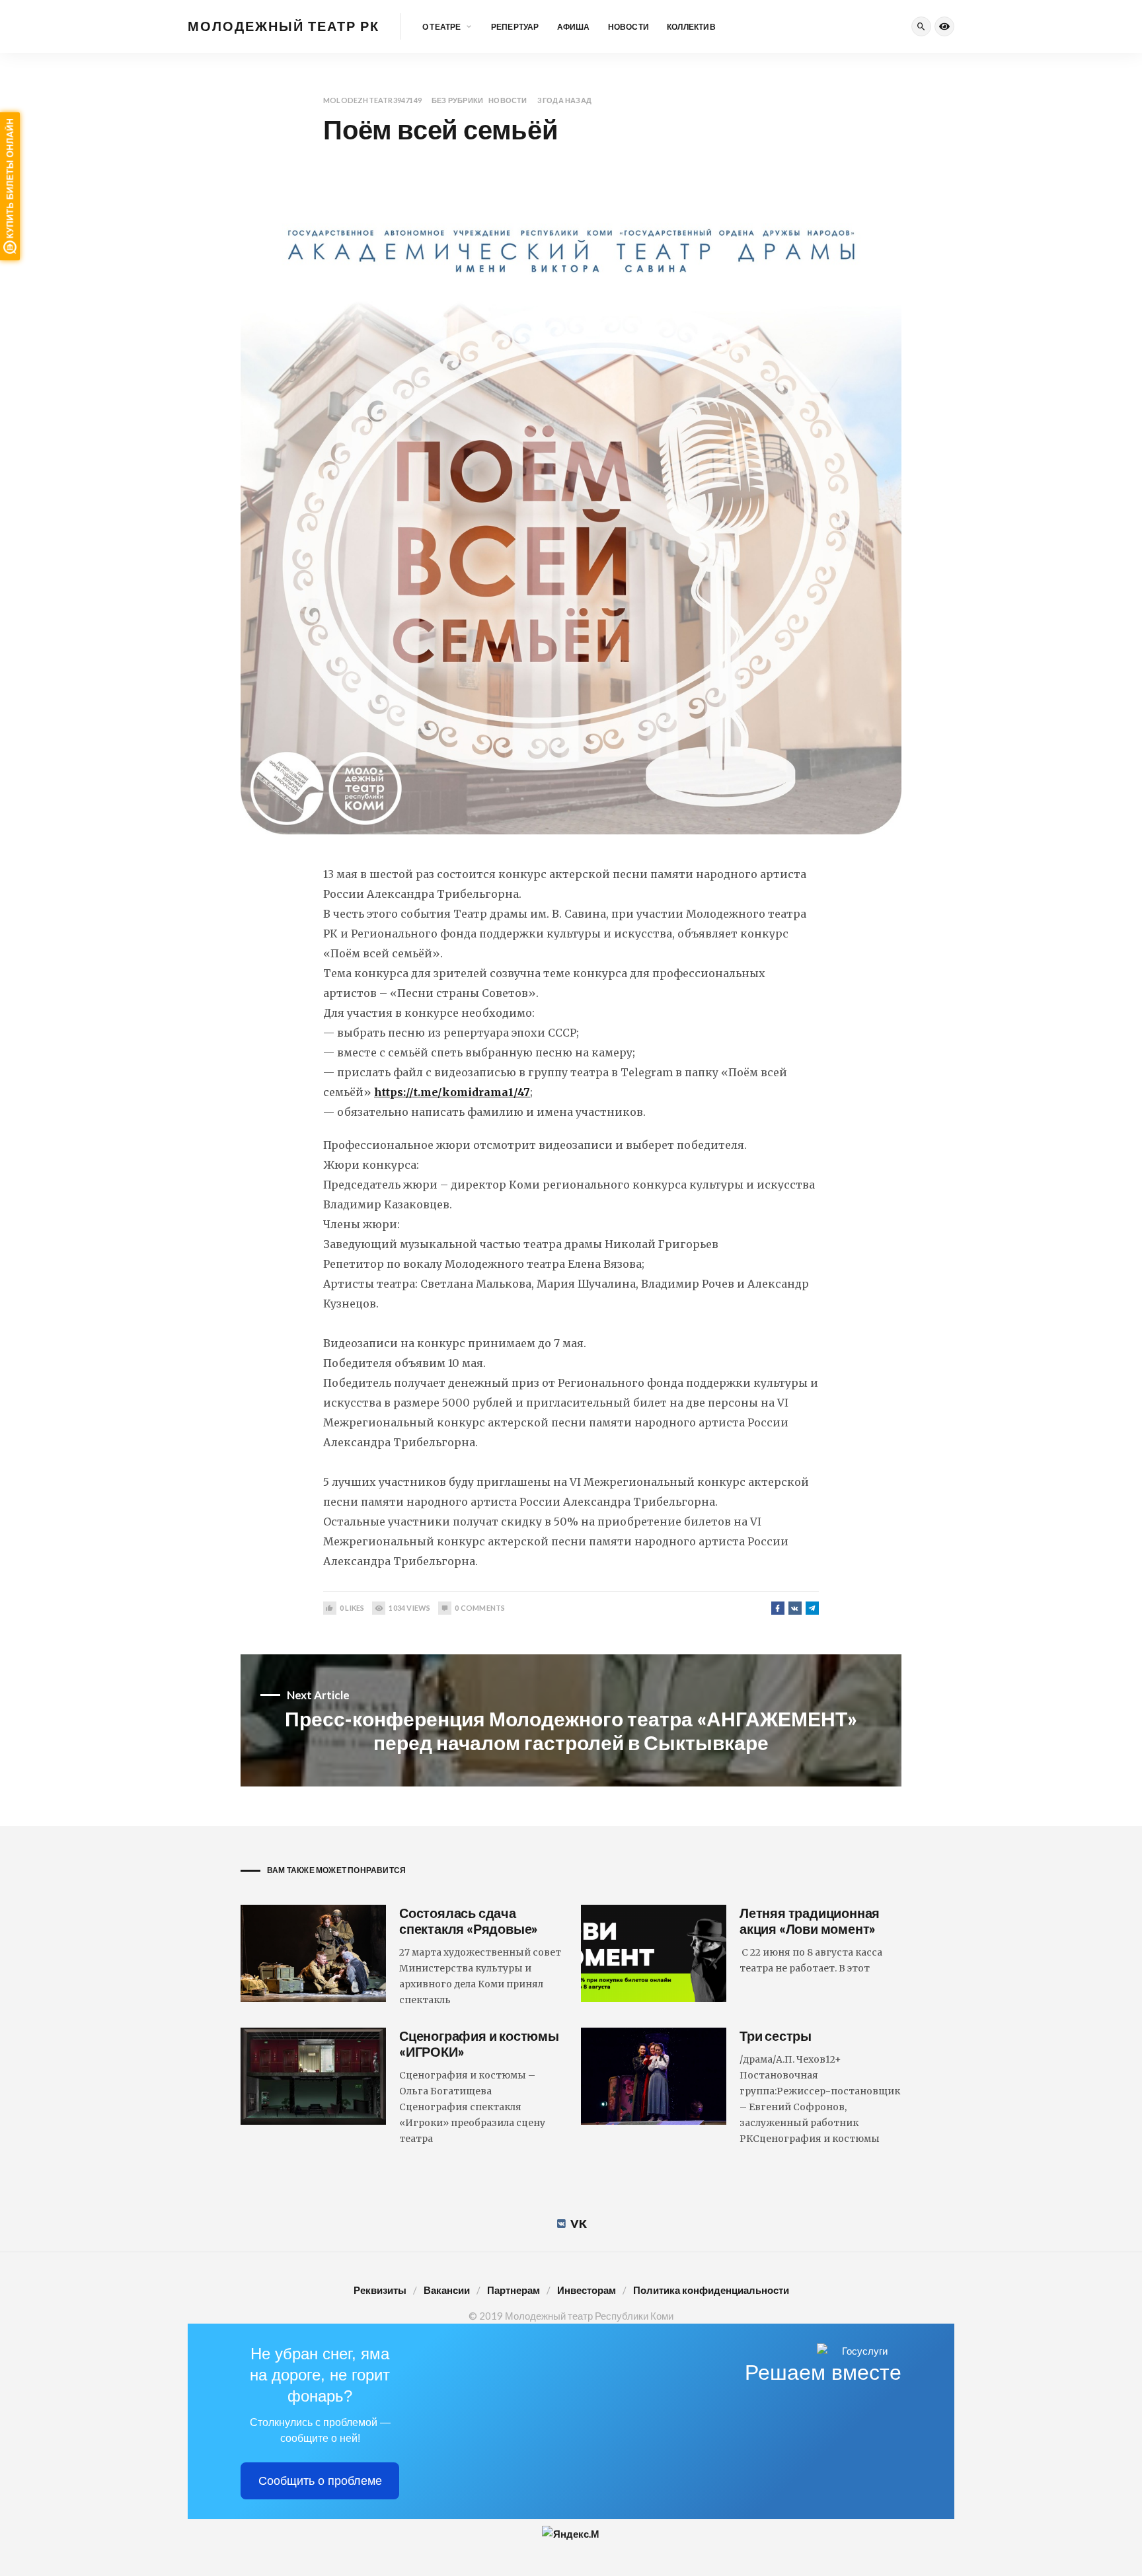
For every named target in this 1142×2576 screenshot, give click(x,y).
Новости (628, 27)
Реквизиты (380, 2290)
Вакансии (447, 2290)
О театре (442, 27)
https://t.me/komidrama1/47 (452, 1092)
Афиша (574, 27)
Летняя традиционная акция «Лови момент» (810, 1921)
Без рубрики (457, 100)
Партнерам (514, 2290)
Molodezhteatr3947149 (372, 100)
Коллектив (691, 27)
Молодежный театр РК (284, 26)
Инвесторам (587, 2290)
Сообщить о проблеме (320, 2481)
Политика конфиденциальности (711, 2290)
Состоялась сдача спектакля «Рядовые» (469, 1921)
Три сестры (776, 2036)
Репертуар (515, 27)
